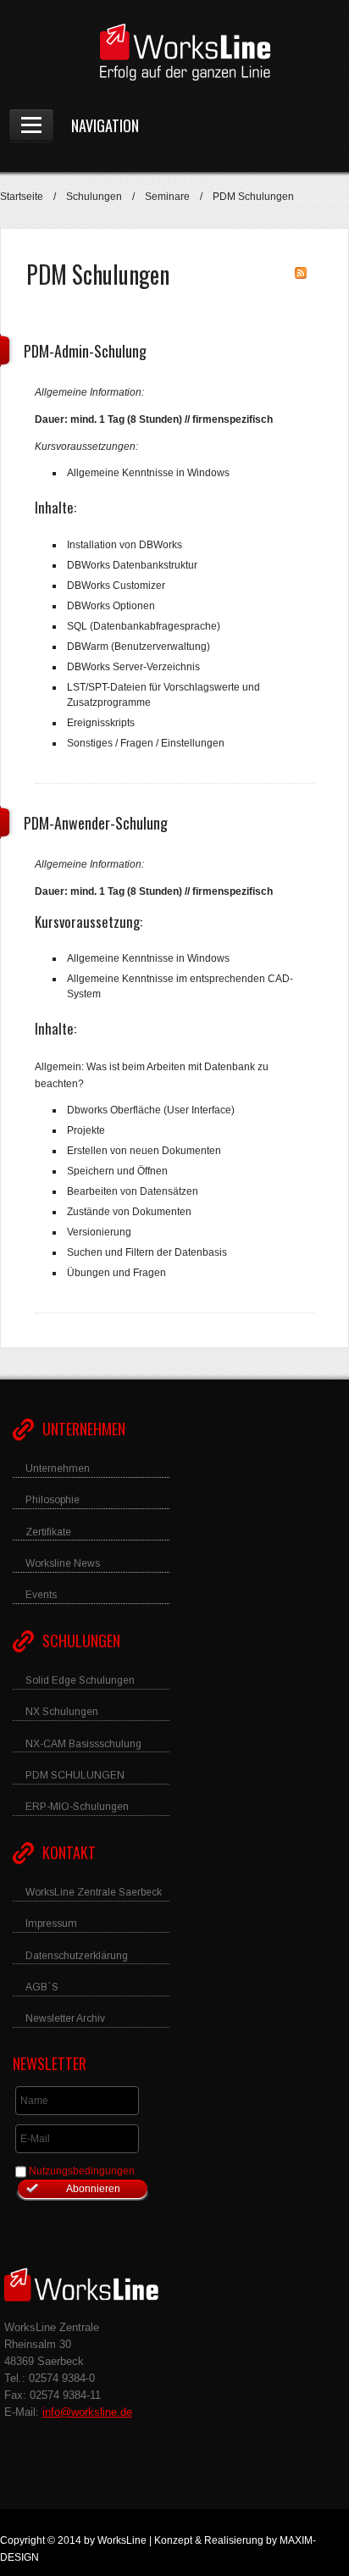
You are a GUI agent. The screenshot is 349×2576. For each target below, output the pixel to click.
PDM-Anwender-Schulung (96, 823)
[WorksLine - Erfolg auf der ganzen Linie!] (174, 52)
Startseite (22, 197)
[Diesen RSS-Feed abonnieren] (301, 273)
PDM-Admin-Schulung (85, 351)
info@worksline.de (87, 2412)
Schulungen (94, 197)
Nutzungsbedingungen (82, 2171)
